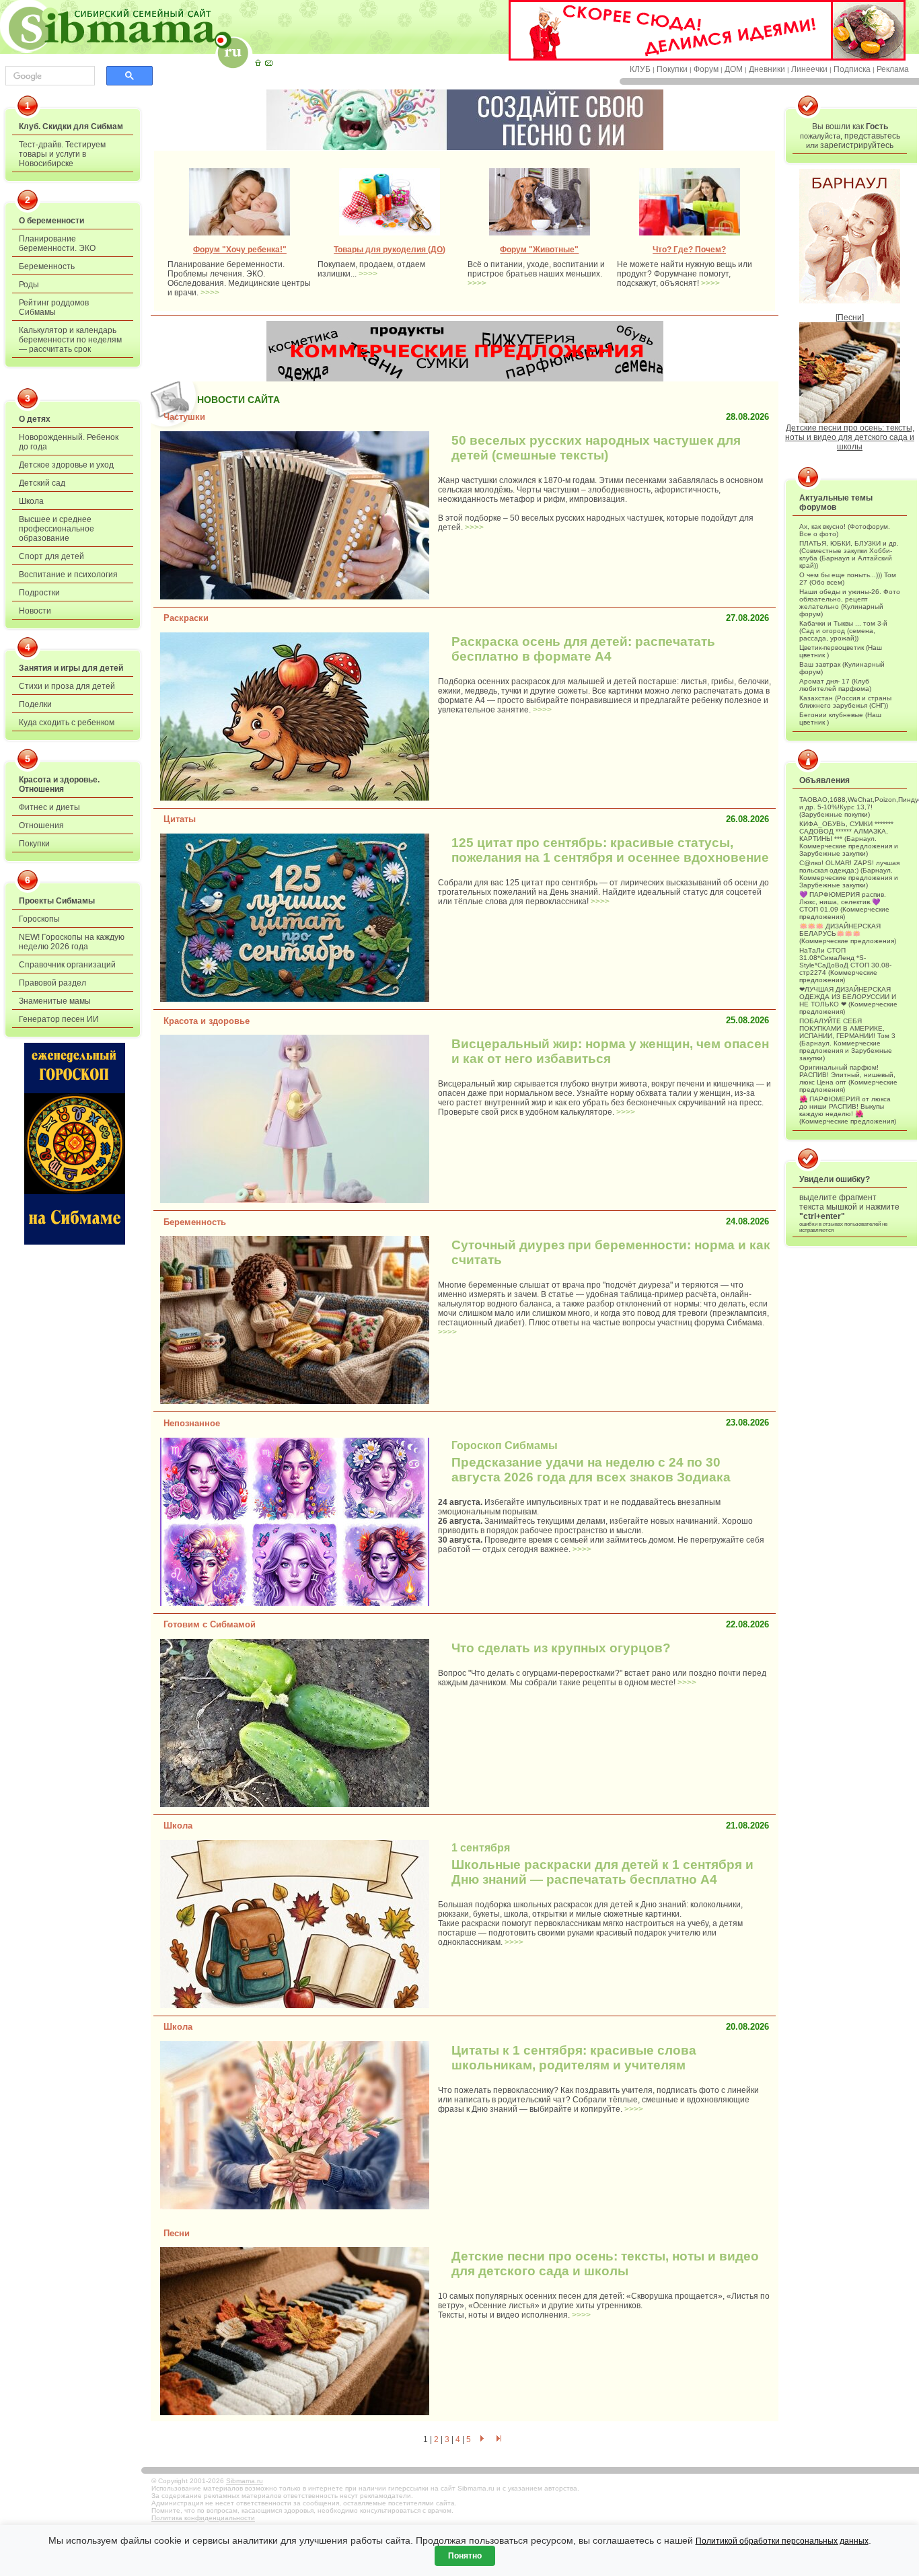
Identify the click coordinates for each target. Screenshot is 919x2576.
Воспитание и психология (68, 575)
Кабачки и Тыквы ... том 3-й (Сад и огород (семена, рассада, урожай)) (843, 631)
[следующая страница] (482, 2439)
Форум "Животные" (539, 250)
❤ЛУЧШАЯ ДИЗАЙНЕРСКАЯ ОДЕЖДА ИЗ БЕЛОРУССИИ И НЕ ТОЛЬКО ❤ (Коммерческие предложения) (848, 1000)
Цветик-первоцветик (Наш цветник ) (841, 651)
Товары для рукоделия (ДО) (390, 250)
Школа (31, 501)
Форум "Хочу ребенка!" (240, 250)
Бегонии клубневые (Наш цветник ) (840, 719)
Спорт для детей (51, 556)
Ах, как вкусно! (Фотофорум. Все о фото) (845, 530)
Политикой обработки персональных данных (782, 2541)
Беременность (47, 266)
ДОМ (734, 69)
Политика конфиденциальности (203, 2518)
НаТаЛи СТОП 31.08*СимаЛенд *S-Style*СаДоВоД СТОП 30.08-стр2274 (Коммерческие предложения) (845, 965)
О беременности (51, 221)
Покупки (672, 69)
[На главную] (258, 63)
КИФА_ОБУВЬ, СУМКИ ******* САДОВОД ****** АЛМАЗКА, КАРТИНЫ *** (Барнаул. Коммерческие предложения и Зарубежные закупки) (849, 839)
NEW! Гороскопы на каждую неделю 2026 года (72, 942)
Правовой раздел (52, 983)
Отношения (41, 825)
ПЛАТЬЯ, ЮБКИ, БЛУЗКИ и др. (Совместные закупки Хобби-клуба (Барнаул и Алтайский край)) (849, 554)
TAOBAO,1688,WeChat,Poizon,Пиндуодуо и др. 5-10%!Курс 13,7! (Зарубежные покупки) (850, 807)
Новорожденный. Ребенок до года (69, 442)
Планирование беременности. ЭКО (57, 244)
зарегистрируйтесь (857, 145)
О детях (35, 419)
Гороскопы (39, 919)
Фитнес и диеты (49, 807)
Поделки (35, 704)
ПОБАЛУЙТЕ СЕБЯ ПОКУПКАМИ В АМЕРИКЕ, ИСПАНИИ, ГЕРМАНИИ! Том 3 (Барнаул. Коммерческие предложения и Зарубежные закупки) (847, 1039)
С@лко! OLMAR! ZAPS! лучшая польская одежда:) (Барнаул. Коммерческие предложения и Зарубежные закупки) (849, 874)
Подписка (852, 69)
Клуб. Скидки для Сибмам (71, 126)
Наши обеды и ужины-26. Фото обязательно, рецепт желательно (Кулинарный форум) (850, 603)
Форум (706, 69)
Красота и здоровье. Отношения (59, 784)
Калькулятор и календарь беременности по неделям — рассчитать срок (70, 340)
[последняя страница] (499, 2439)
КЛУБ (640, 69)
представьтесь (872, 136)
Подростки (39, 593)
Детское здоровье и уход (66, 465)
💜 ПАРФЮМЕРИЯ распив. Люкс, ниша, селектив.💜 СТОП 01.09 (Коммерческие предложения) (844, 906)
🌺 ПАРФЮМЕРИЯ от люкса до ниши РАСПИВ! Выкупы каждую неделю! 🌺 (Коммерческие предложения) (848, 1110)
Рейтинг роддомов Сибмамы (54, 307)
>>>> (210, 293)
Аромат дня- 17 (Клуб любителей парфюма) (835, 685)
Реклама (893, 69)
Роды (29, 285)
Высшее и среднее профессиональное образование (57, 529)
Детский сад (42, 483)
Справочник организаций (67, 965)
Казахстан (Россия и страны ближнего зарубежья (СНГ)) (845, 702)
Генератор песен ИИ (59, 1019)
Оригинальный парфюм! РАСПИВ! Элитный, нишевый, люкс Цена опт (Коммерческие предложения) (848, 1078)
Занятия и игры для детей (71, 668)
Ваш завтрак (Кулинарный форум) (842, 668)
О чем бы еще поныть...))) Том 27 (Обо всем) (848, 579)
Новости (35, 611)
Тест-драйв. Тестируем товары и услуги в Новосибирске (62, 154)
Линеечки (809, 69)
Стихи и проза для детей (67, 686)
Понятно (465, 2556)
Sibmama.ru (245, 2481)
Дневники (767, 69)
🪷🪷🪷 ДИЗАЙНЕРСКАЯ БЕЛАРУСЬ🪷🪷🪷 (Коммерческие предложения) (848, 933)
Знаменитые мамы (55, 1001)
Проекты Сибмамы (57, 901)
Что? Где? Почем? (689, 250)
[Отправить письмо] (268, 63)
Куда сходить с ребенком (67, 723)
